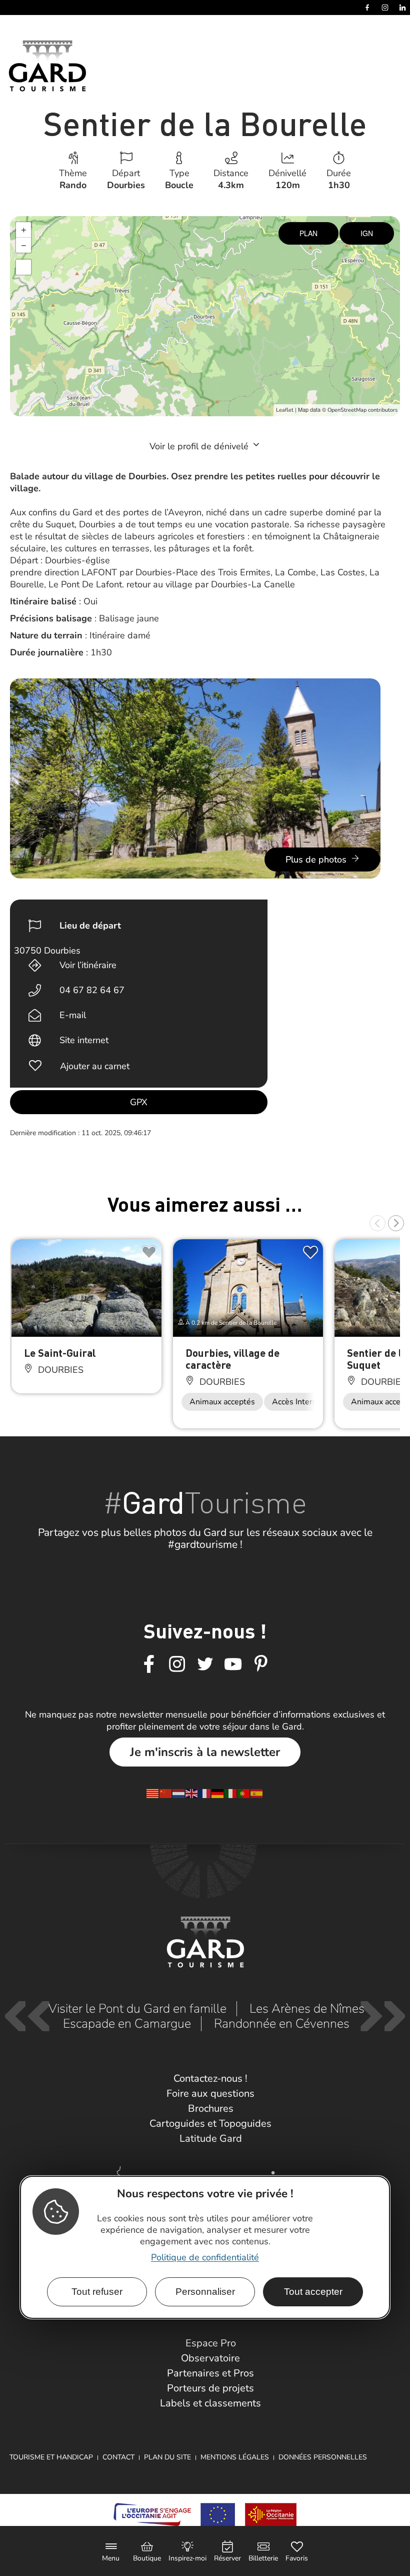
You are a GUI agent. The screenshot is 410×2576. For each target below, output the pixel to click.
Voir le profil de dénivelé (200, 446)
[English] (192, 1793)
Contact (118, 2457)
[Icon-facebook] (149, 1664)
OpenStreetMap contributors (362, 410)
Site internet (84, 1040)
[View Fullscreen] (23, 267)
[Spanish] (257, 1793)
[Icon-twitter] (205, 1664)
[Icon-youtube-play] (233, 1664)
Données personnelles (323, 2457)
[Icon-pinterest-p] (261, 1664)
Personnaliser (205, 2292)
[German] (218, 1793)
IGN (367, 233)
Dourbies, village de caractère (232, 1359)
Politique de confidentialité (205, 2257)
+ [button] (24, 230)
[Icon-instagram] (177, 1664)
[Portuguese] (244, 1793)
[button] (377, 1223)
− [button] (24, 245)
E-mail (73, 1015)
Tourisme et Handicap (51, 2457)
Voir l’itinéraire (88, 965)
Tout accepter (313, 2292)
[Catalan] (153, 1793)
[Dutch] (179, 1793)
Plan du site (167, 2457)
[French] (205, 1793)
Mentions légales (235, 2457)
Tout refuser (97, 2292)
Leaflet (285, 410)
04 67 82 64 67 (92, 990)
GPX (139, 1102)
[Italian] (231, 1793)
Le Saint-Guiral (60, 1353)
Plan (308, 233)
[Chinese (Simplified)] (166, 1793)
